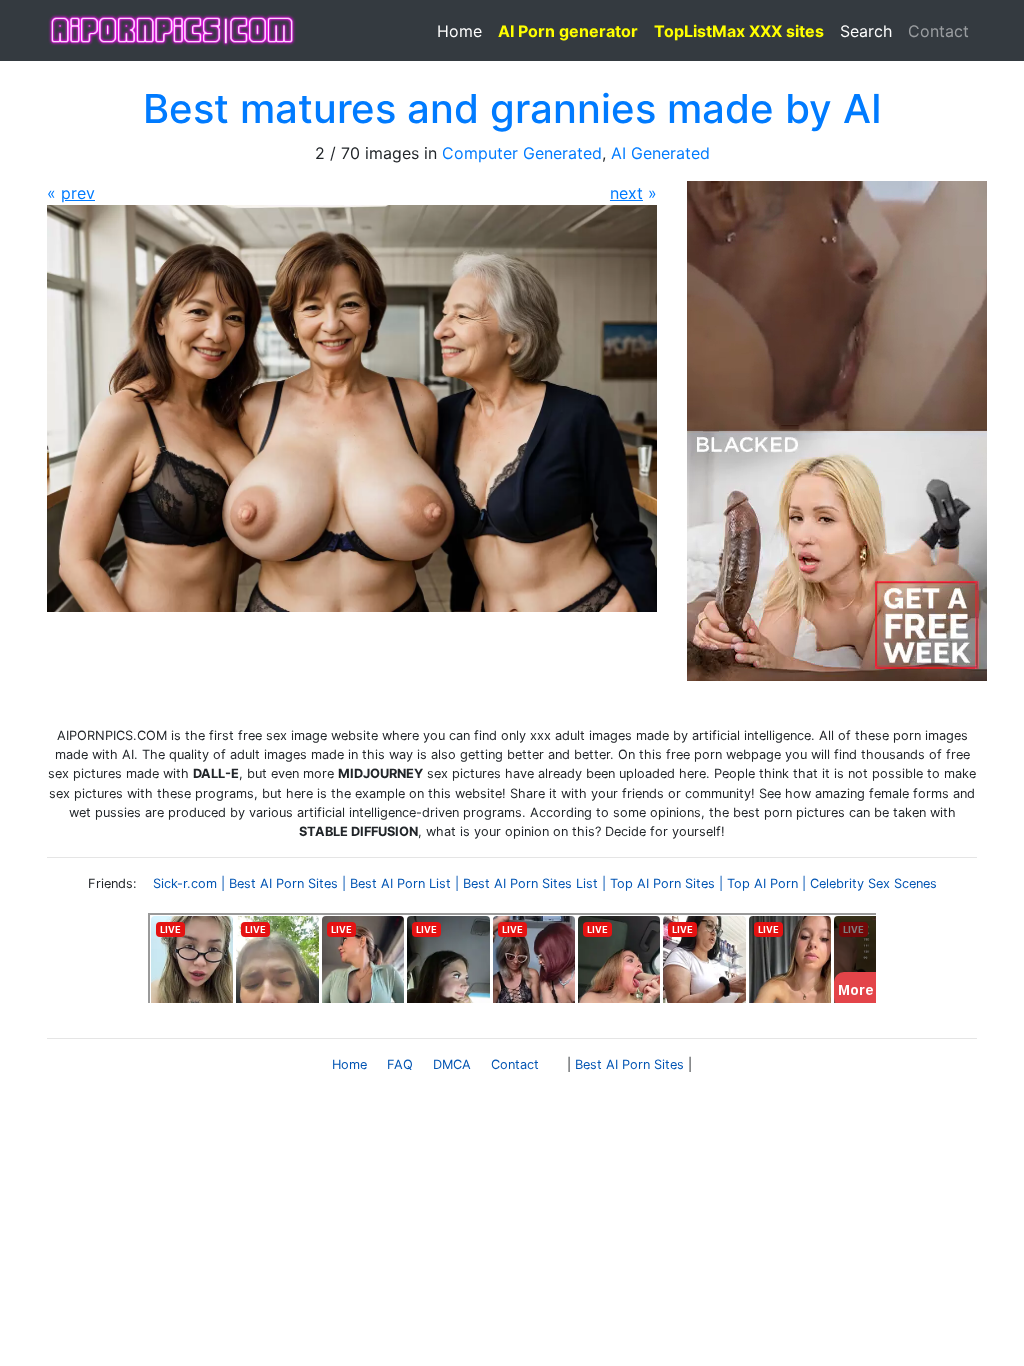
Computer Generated (522, 153)
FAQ (400, 1064)
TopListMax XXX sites (739, 31)
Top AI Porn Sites (662, 883)
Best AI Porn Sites (283, 883)
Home (459, 31)
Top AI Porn (762, 883)
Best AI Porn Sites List (530, 883)
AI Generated (660, 153)
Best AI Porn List (400, 883)
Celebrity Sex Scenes (873, 883)
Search (866, 31)
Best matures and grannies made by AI (512, 108)
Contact (938, 31)
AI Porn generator (568, 31)
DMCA (452, 1064)
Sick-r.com (185, 883)
